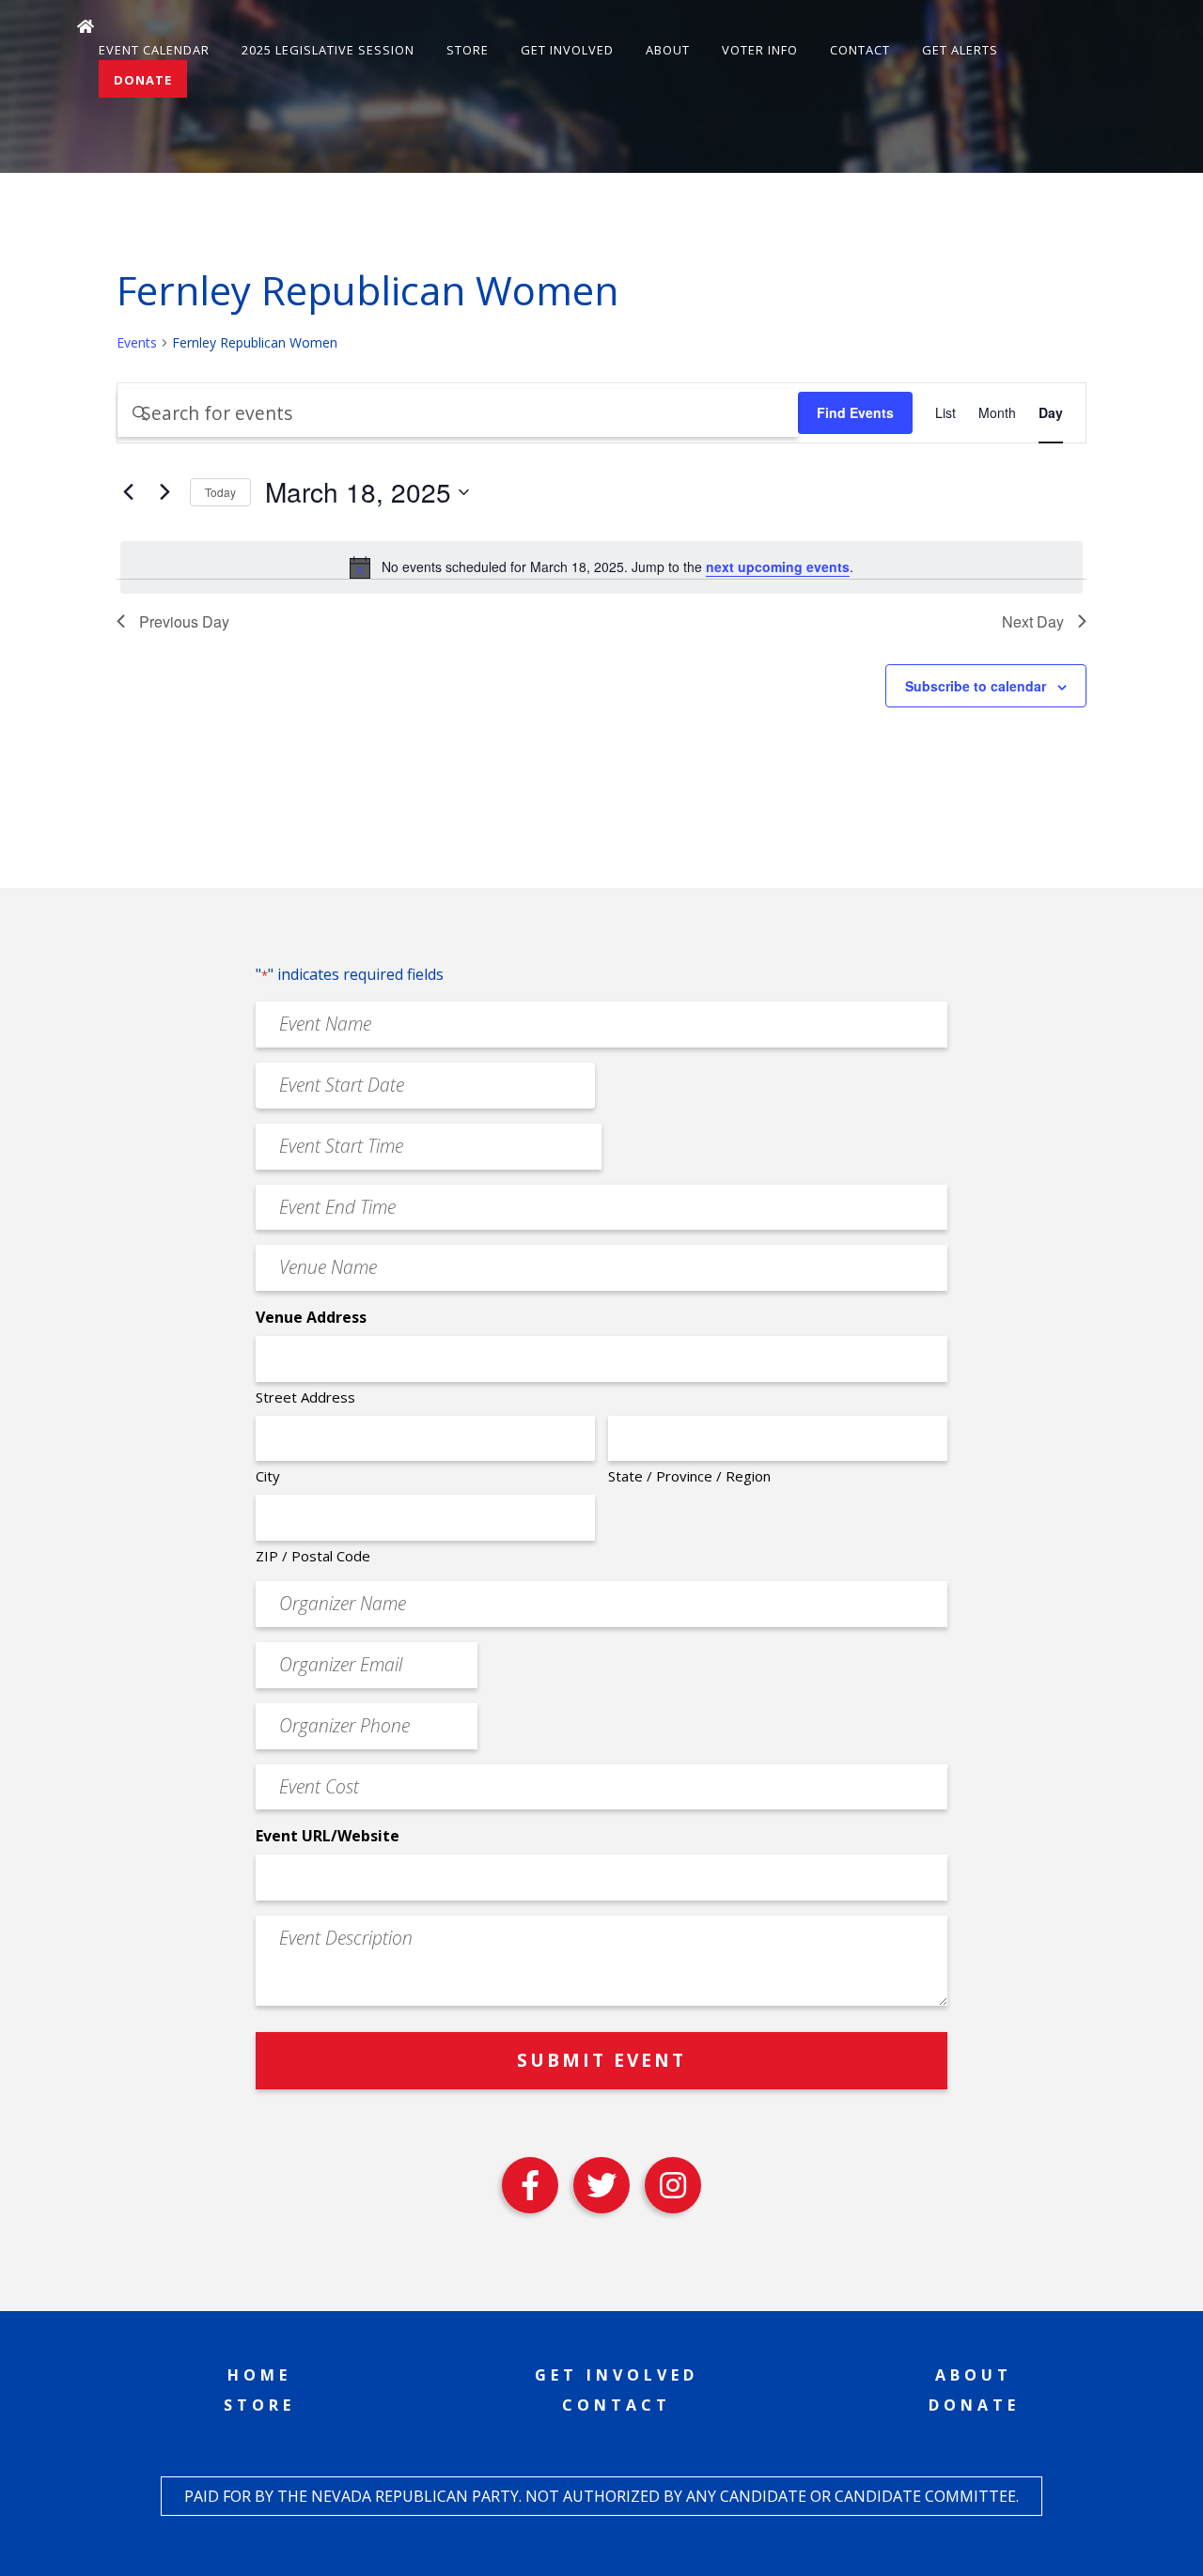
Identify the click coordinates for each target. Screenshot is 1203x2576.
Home (259, 2375)
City (268, 1476)
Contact (860, 50)
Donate (143, 80)
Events (137, 342)
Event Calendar (154, 50)
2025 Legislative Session (328, 50)
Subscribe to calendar (976, 686)
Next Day (1033, 621)
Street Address (305, 1397)
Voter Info (760, 50)
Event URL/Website (328, 1836)
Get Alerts (960, 50)
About (668, 50)
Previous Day (184, 621)
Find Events (855, 412)
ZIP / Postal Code (313, 1556)
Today (220, 492)
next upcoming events (778, 566)
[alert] (601, 567)
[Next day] (164, 492)
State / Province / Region (689, 1476)
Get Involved (567, 50)
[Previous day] (128, 492)
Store (468, 50)
